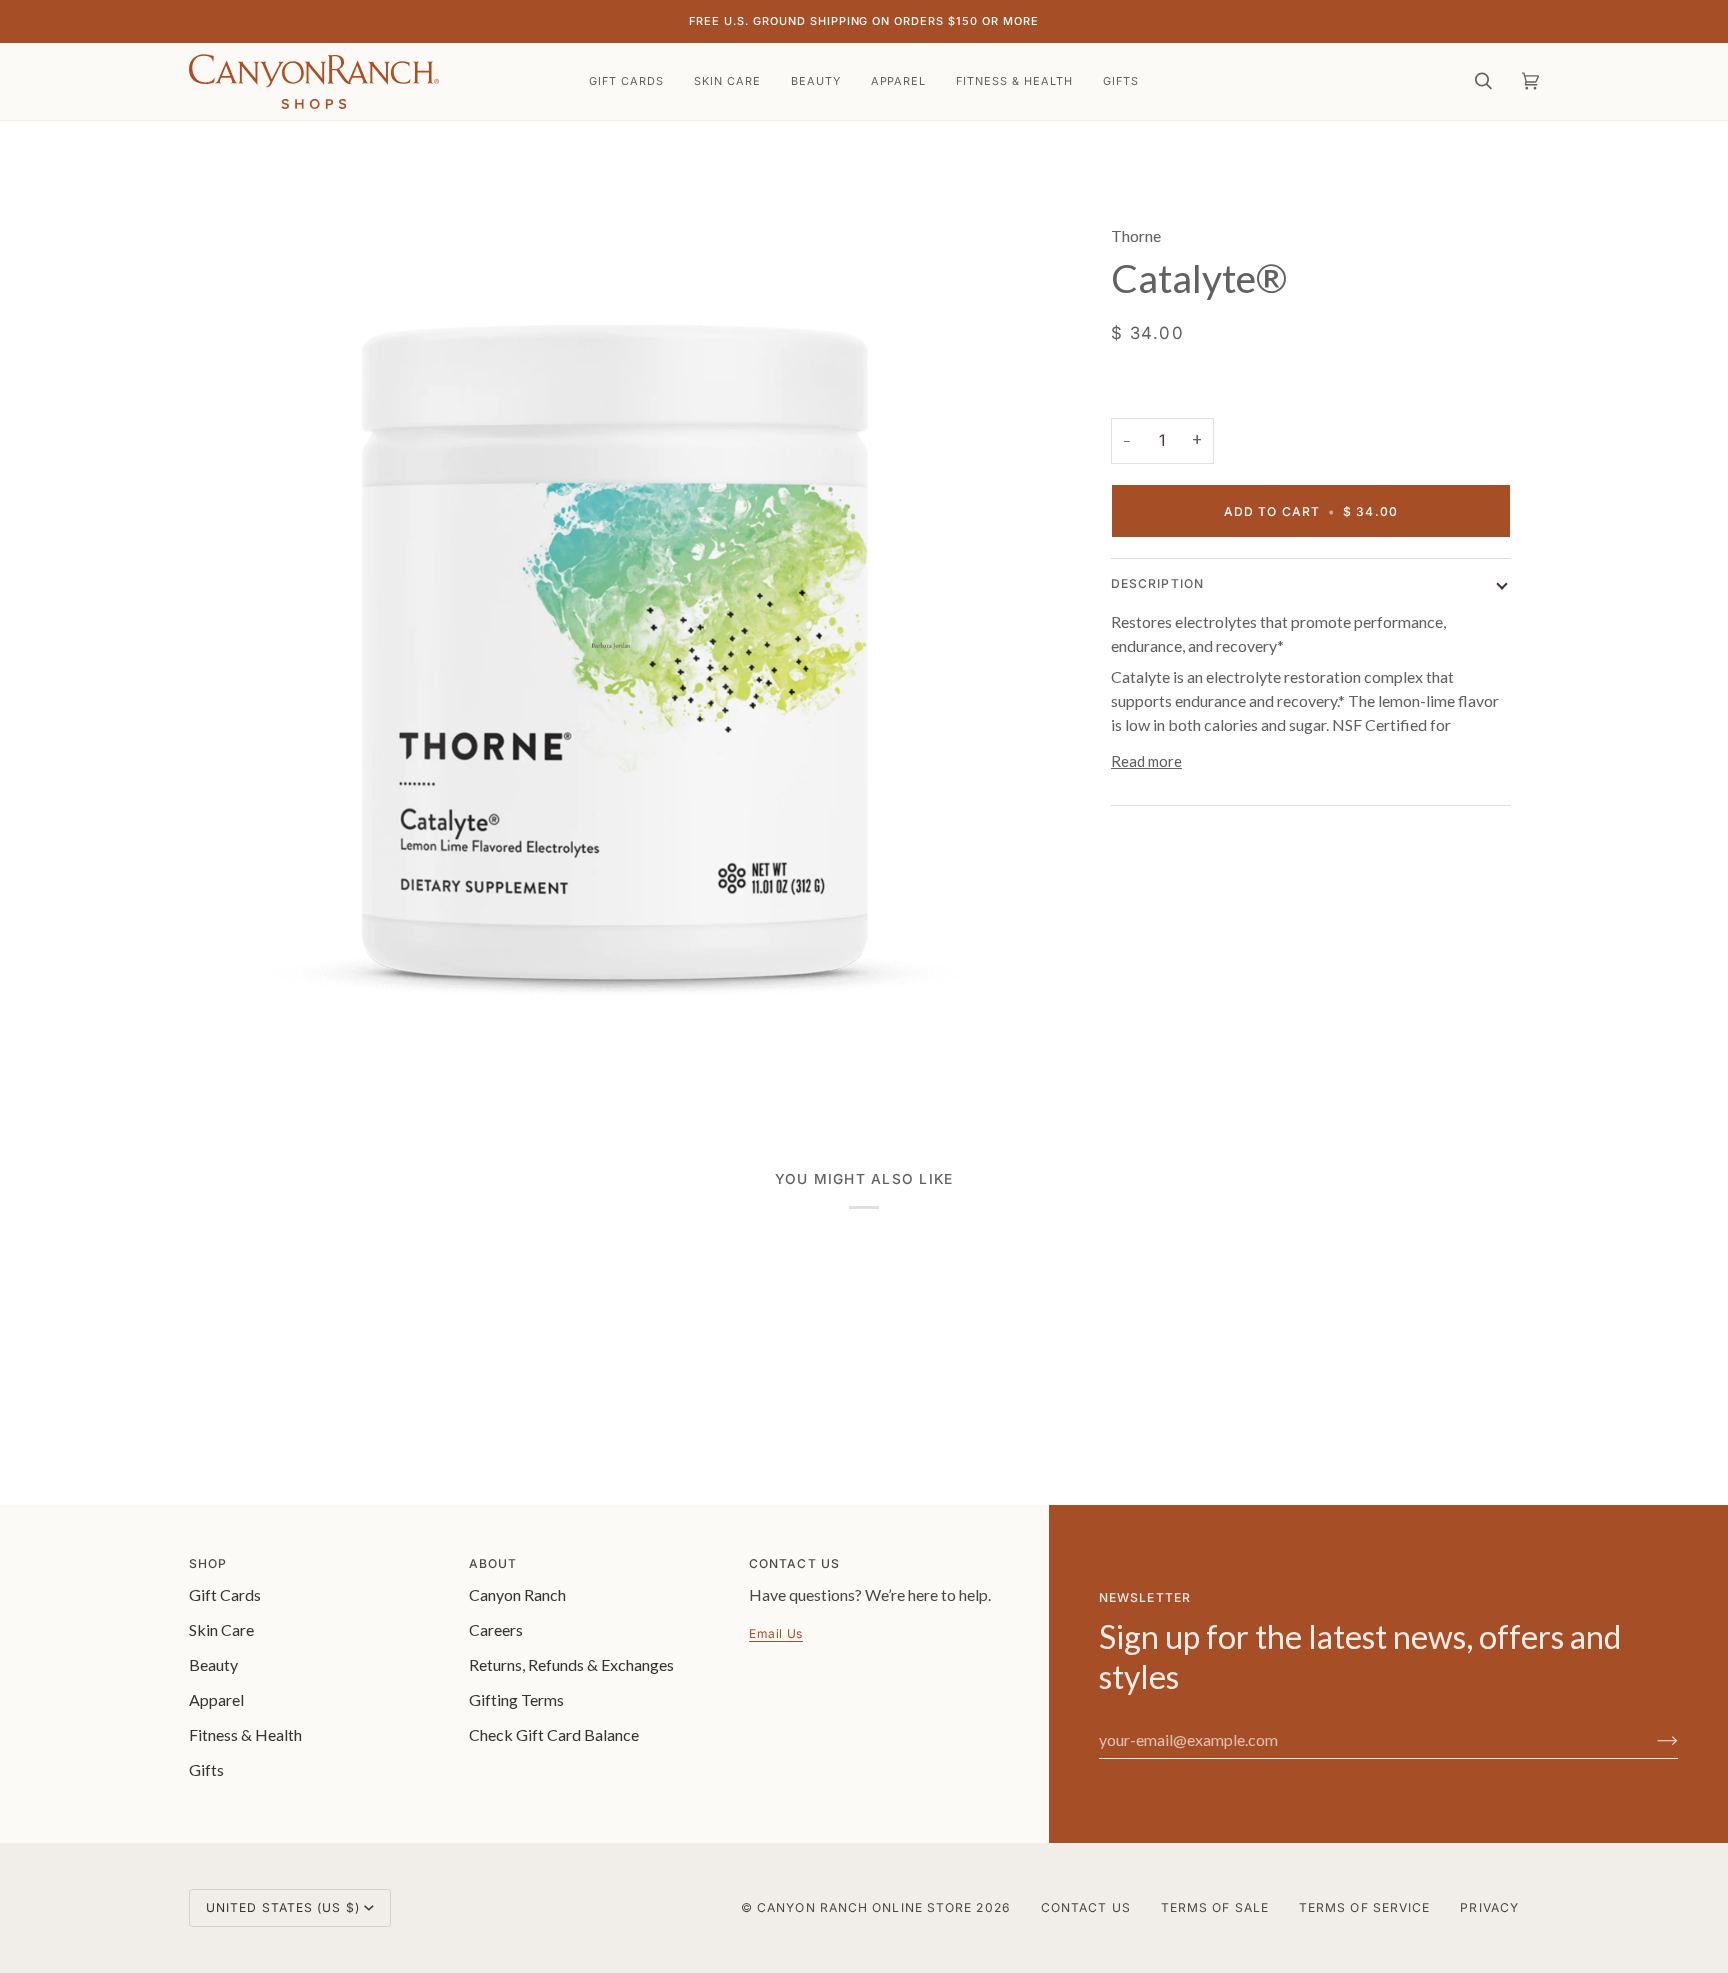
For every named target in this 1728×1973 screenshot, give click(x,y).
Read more (1146, 761)
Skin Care (221, 1629)
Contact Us (1086, 1907)
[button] (727, 81)
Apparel (216, 1699)
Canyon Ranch (517, 1594)
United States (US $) (283, 1907)
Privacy (1489, 1907)
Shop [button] (208, 1563)
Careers (496, 1629)
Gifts (206, 1769)
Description (1157, 583)
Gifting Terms (516, 1699)
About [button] (493, 1563)
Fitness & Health (245, 1734)
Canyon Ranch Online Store (864, 1907)
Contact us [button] (794, 1563)
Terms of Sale (1215, 1907)
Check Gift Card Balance (554, 1734)
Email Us (776, 1633)
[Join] (1651, 1740)
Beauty (213, 1664)
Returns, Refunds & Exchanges (571, 1664)
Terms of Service (1364, 1907)
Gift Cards (225, 1594)
